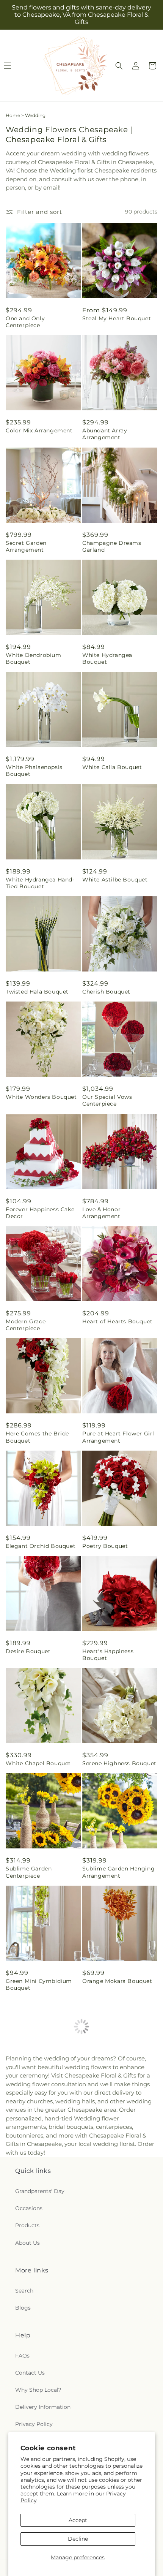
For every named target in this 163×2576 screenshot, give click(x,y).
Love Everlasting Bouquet (43, 2198)
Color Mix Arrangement (39, 430)
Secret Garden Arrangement (26, 546)
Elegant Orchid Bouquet (41, 1546)
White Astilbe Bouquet (115, 880)
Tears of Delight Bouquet (118, 2198)
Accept (78, 2520)
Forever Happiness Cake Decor (40, 1213)
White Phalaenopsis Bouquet (34, 771)
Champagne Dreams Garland (112, 546)
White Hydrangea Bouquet (107, 658)
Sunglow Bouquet (31, 2304)
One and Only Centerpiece (25, 322)
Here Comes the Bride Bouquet (37, 1437)
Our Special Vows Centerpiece (107, 1100)
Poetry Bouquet (105, 1546)
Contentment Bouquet (38, 2409)
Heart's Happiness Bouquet (108, 1655)
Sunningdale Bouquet (113, 2304)
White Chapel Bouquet (38, 1763)
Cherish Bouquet (106, 992)
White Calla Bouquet (112, 767)
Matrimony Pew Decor (38, 2093)
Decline (78, 2539)
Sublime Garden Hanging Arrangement (118, 1872)
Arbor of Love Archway (115, 2093)
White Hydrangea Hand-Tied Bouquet (40, 883)
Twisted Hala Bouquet (37, 992)
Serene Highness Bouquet (119, 1763)
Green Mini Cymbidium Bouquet (39, 1984)
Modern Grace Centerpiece (26, 1325)
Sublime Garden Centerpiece (29, 1872)
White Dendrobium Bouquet (34, 658)
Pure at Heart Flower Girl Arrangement (118, 1437)
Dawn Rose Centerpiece (116, 2409)
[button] (119, 66)
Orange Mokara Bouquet (117, 1981)
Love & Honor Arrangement (101, 1213)
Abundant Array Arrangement (105, 434)
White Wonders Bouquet (41, 1097)
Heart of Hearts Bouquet (118, 1321)
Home (13, 115)
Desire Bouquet (28, 1651)
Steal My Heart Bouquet (117, 318)
